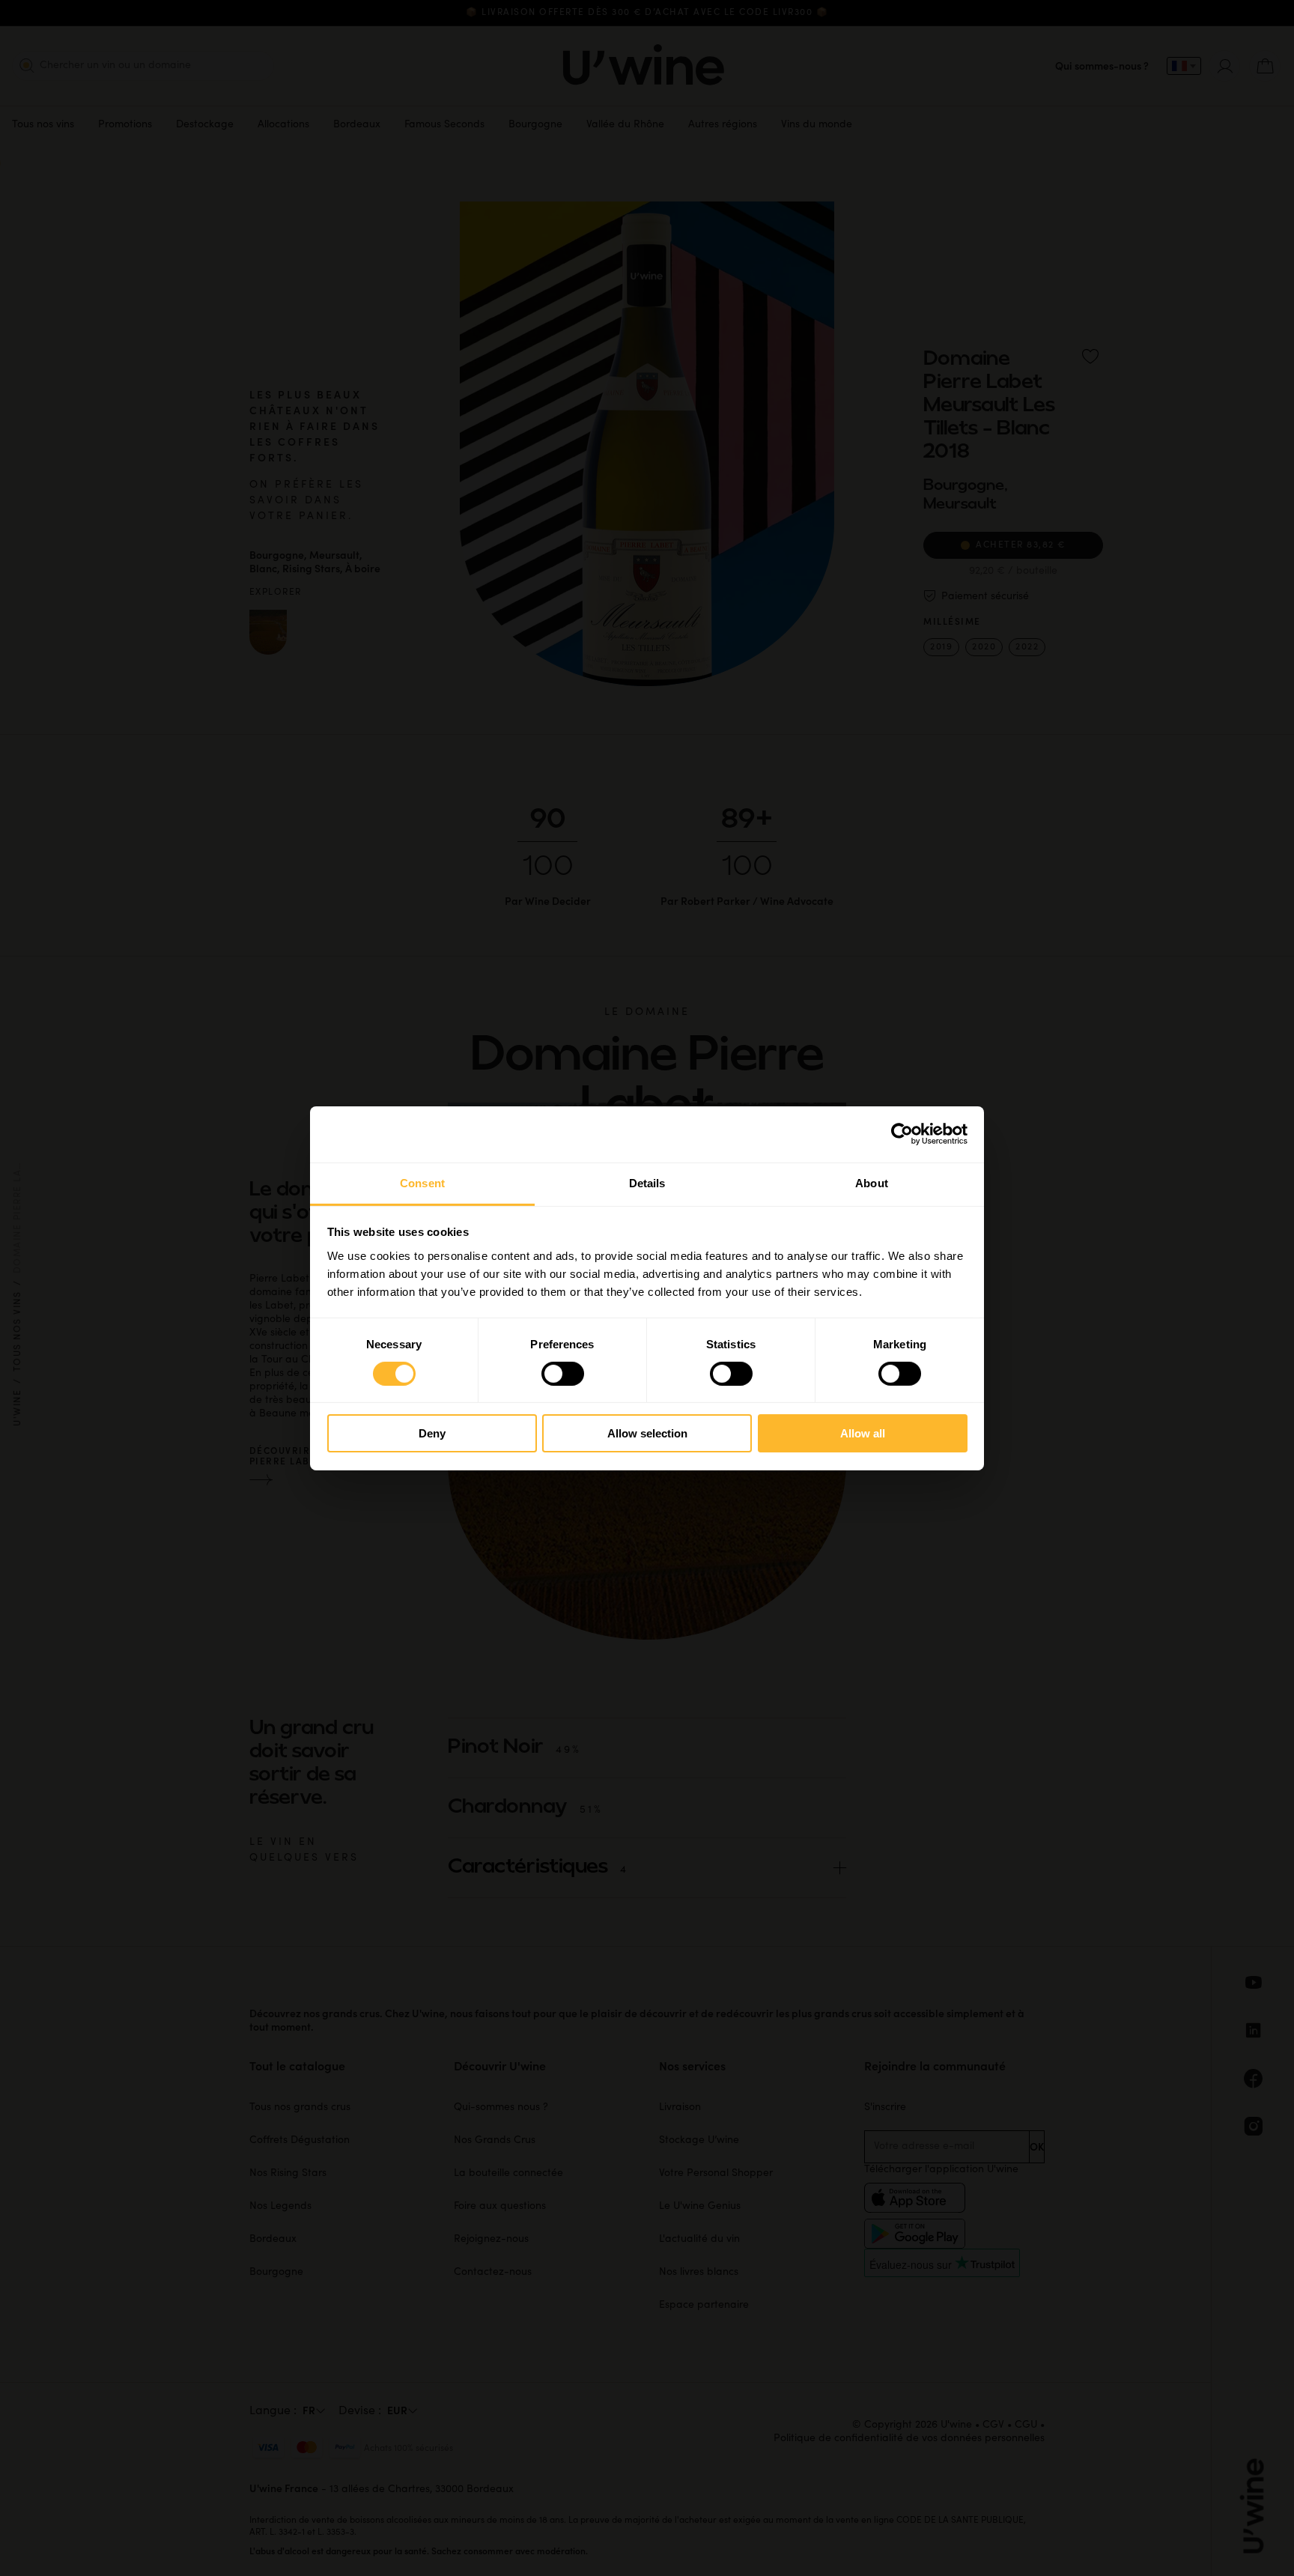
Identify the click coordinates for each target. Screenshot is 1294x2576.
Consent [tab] (422, 1182)
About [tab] (872, 1182)
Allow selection (647, 1433)
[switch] (563, 1374)
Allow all (863, 1433)
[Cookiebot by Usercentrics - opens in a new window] (902, 1134)
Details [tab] (647, 1182)
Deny (432, 1433)
